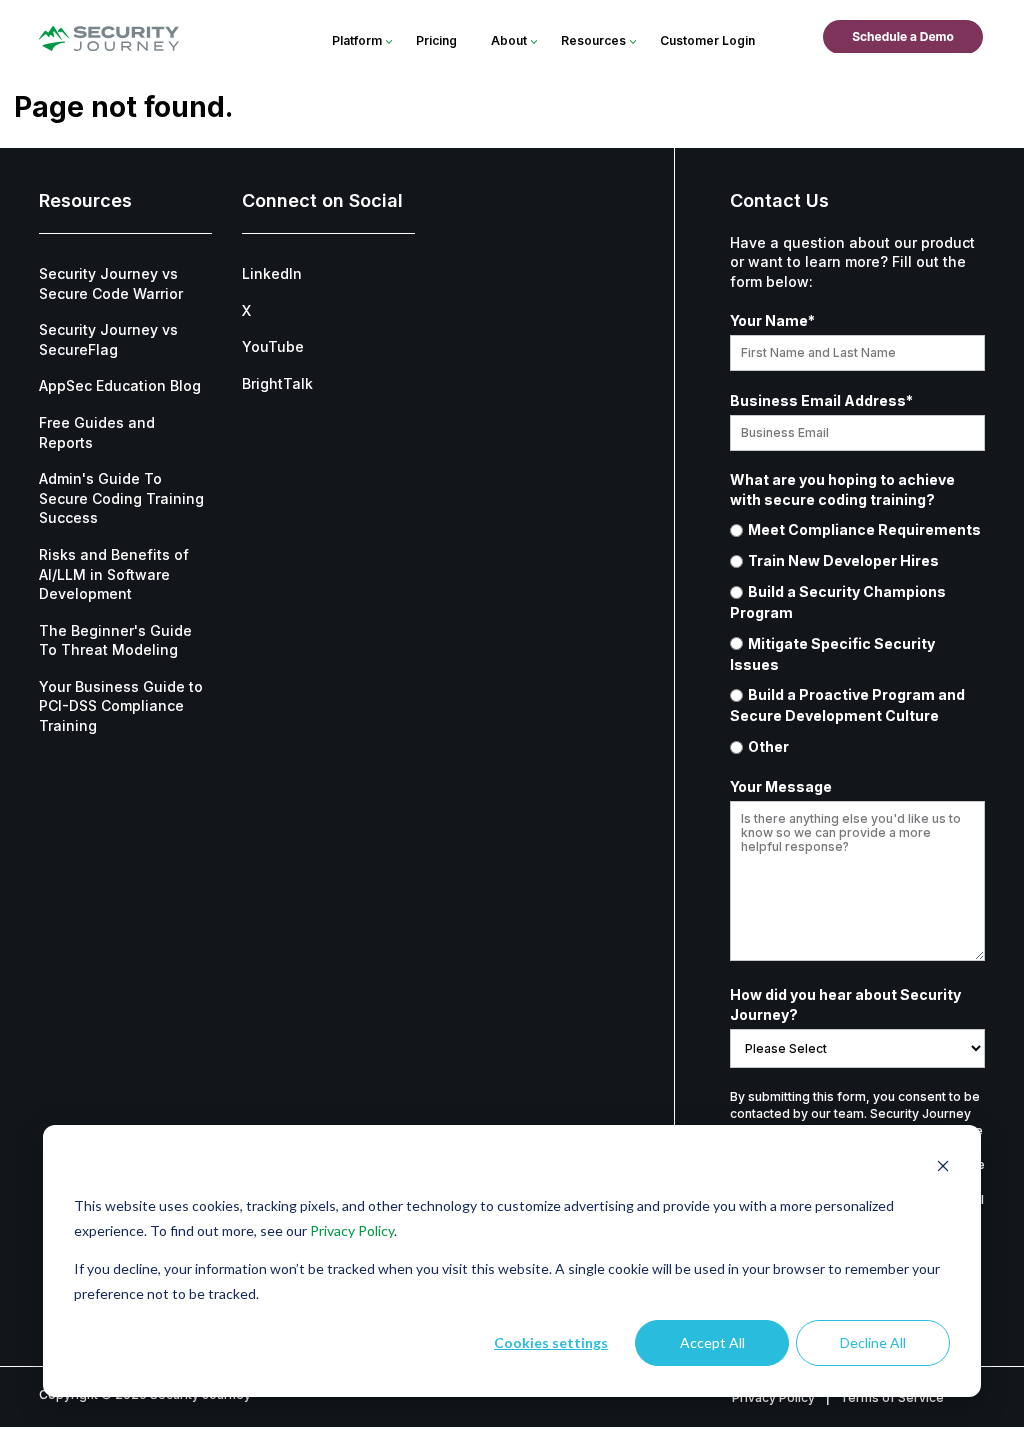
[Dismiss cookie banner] (943, 1168)
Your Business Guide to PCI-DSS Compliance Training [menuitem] (121, 706)
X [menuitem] (246, 310)
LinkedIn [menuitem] (272, 273)
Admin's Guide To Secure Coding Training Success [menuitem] (121, 498)
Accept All (712, 1342)
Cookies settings (551, 1342)
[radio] (858, 529)
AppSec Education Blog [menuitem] (120, 385)
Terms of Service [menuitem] (892, 1397)
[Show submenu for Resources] (632, 42)
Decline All (873, 1342)
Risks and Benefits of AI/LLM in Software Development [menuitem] (114, 574)
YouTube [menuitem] (273, 346)
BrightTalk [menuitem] (277, 383)
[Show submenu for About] (533, 42)
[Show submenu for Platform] (388, 42)
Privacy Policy (352, 1230)
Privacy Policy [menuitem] (773, 1397)
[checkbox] (858, 638)
